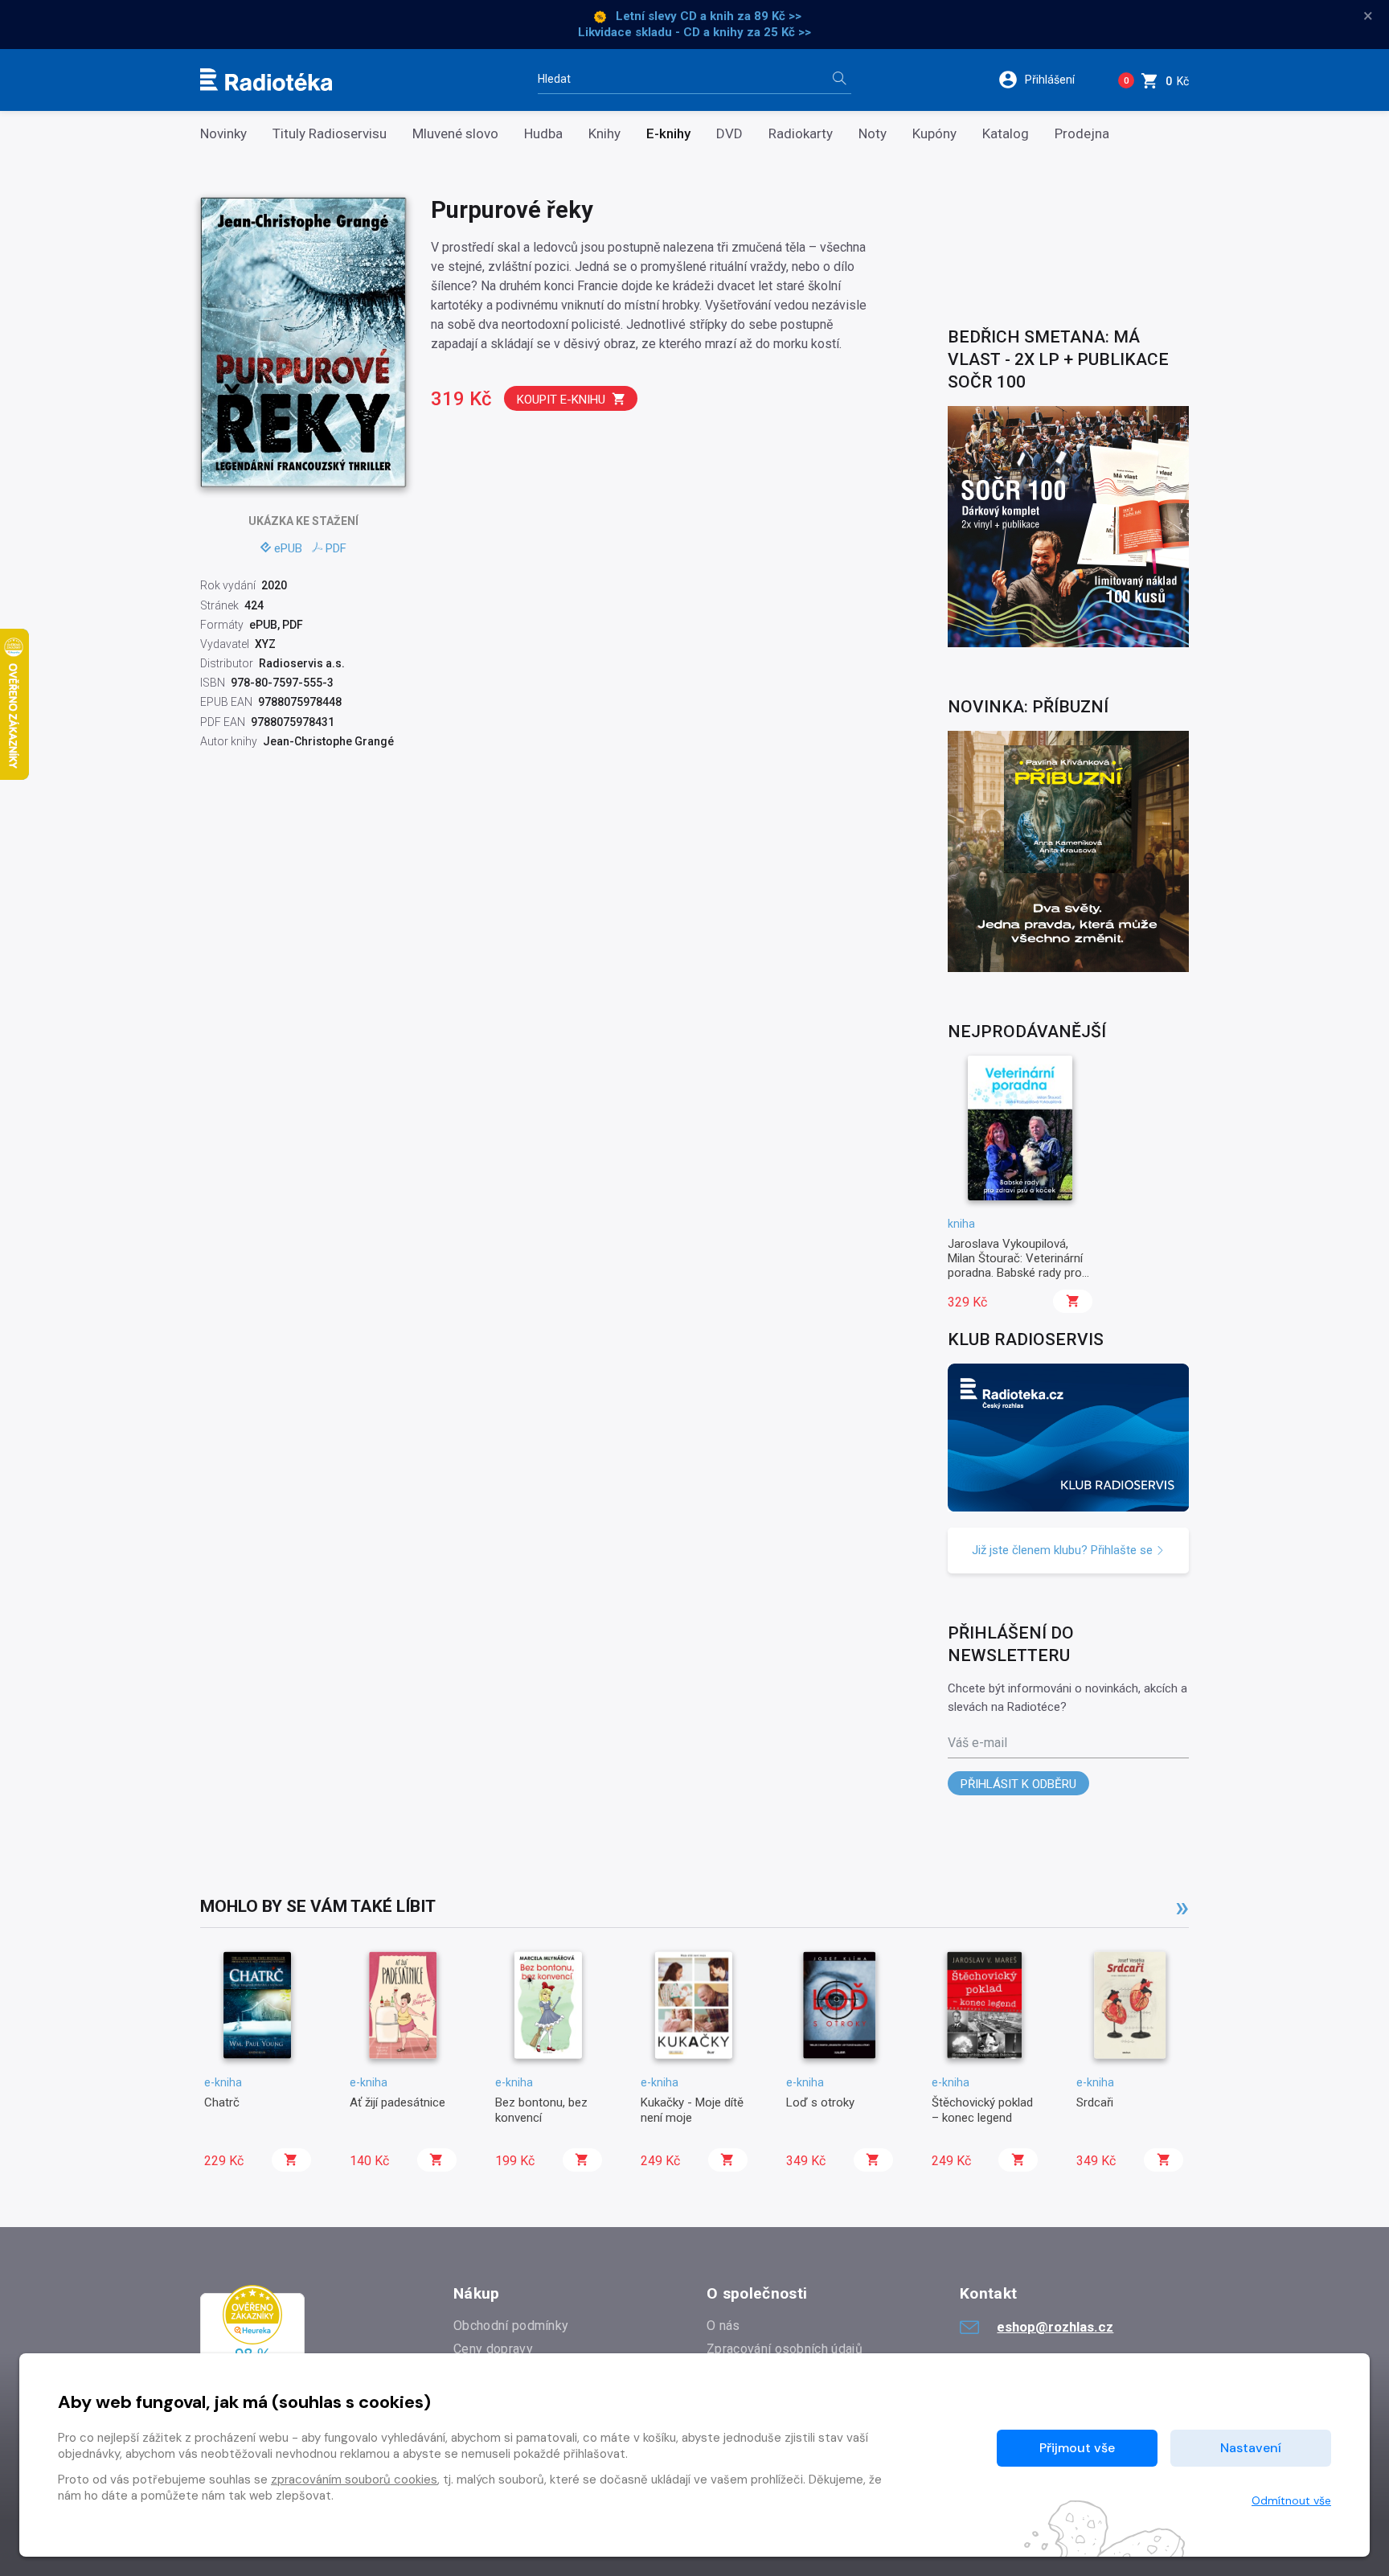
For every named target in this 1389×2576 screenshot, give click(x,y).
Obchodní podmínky (511, 2326)
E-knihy (668, 134)
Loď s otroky (820, 2102)
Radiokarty (801, 134)
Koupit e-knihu (561, 400)
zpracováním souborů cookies (354, 2480)
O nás (723, 2326)
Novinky (223, 134)
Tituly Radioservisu (330, 134)
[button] (1047, 80)
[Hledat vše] (839, 80)
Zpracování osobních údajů (785, 2349)
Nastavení (1251, 2448)
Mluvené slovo (455, 134)
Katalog (1006, 134)
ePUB (288, 548)
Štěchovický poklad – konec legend (982, 2110)
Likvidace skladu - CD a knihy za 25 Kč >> (694, 32)
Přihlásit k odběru (1018, 1784)
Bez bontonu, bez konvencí (541, 2110)
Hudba (543, 134)
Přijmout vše (1077, 2448)
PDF (336, 548)
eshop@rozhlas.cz (1055, 2327)
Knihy (604, 134)
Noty (873, 134)
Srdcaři (1095, 2102)
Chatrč (222, 2102)
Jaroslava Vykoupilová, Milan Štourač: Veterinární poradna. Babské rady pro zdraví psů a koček (1015, 1266)
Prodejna (1082, 134)
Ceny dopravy (493, 2349)
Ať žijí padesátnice (397, 2102)
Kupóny (934, 134)
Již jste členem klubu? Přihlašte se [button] (1064, 1550)
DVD (729, 134)
